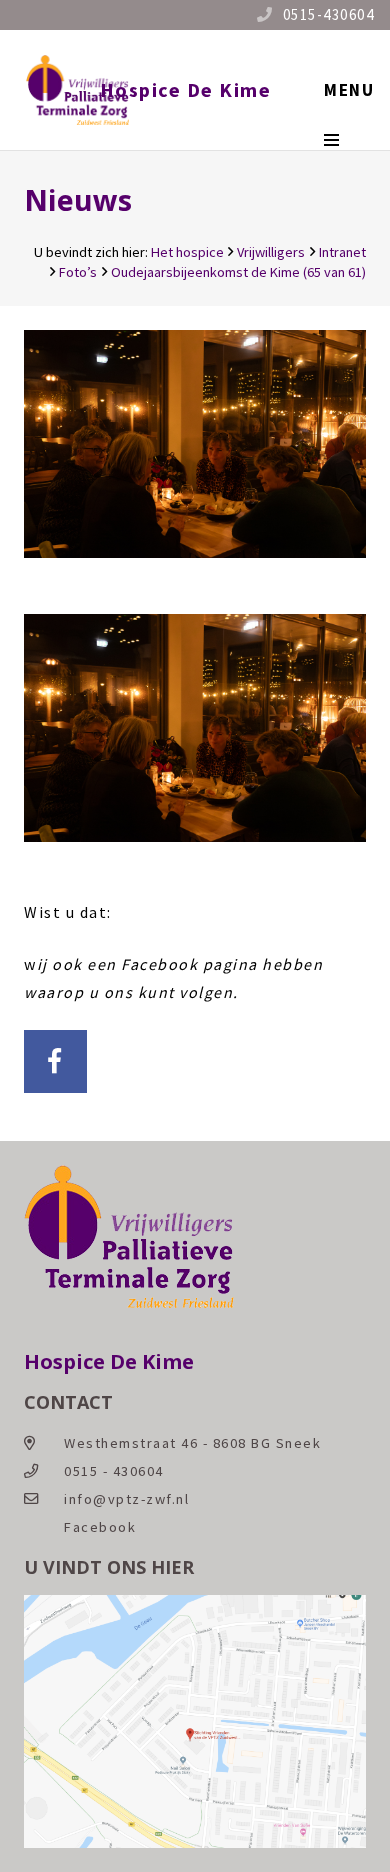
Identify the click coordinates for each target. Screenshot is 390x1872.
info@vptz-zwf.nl (126, 1499)
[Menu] (349, 90)
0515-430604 (329, 14)
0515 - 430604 (114, 1471)
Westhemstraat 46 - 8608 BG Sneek (192, 1443)
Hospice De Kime (186, 89)
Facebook (100, 1527)
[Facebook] (55, 1061)
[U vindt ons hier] (195, 1843)
